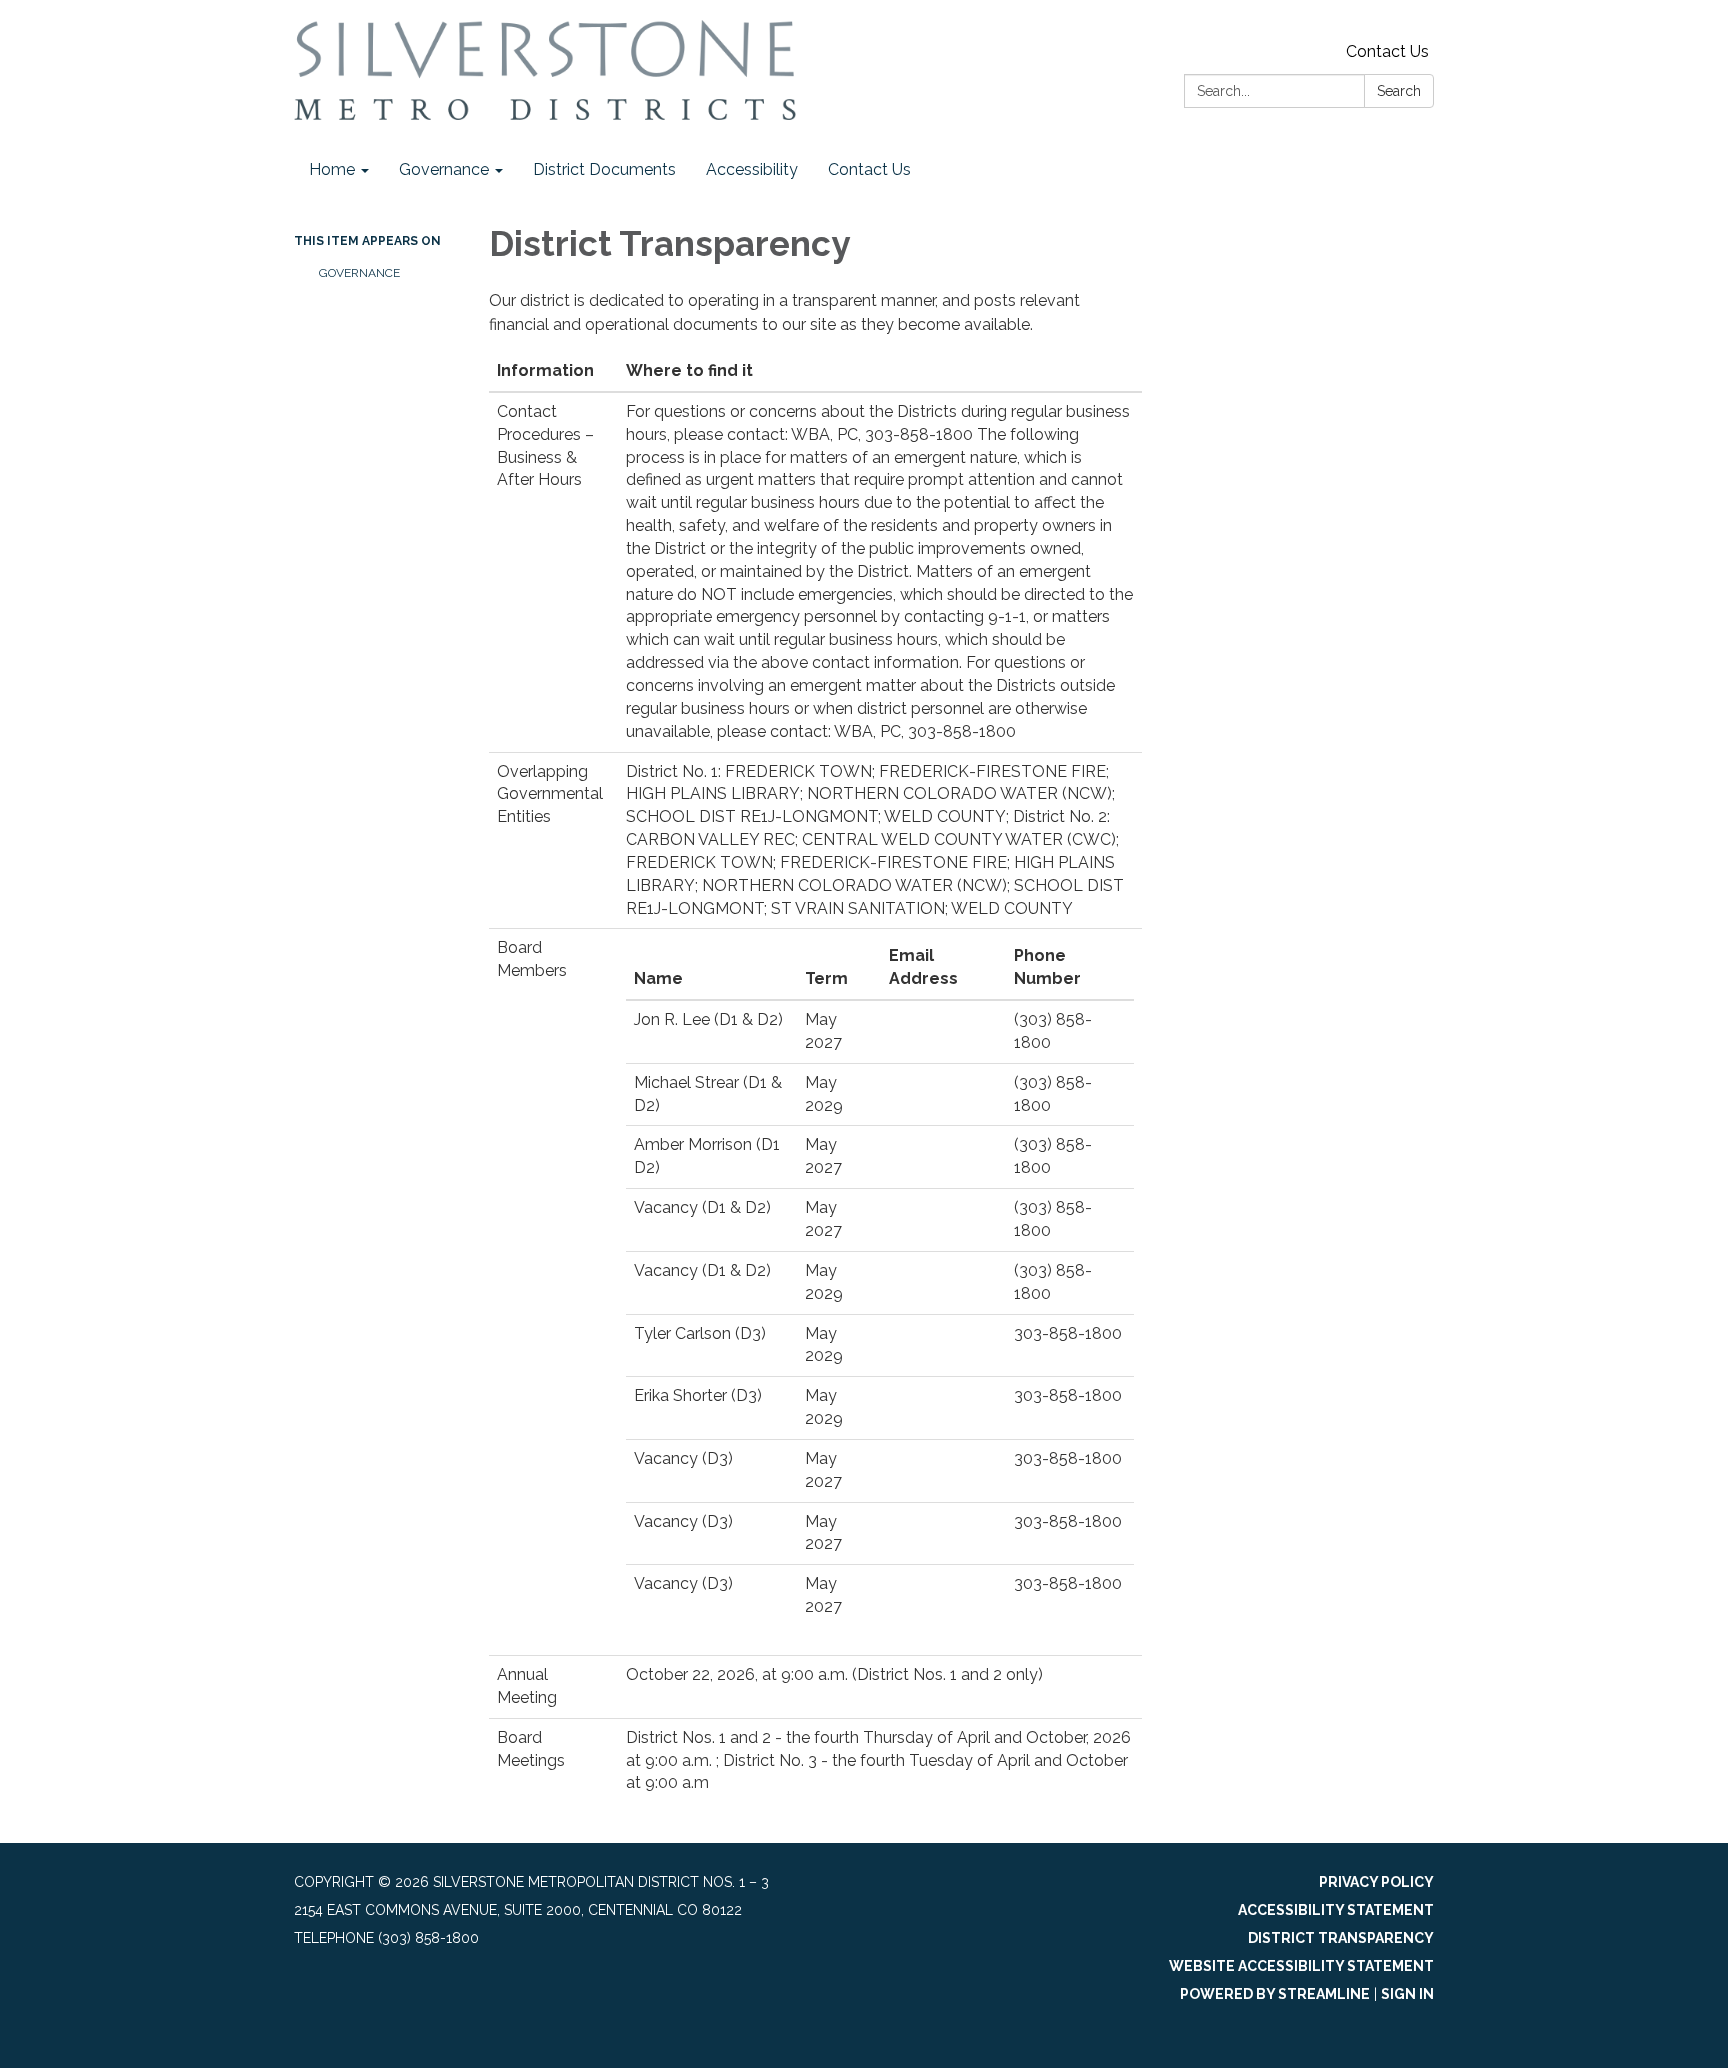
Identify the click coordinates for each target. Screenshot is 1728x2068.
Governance (359, 273)
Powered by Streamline (1275, 1994)
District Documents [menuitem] (604, 169)
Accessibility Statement (1336, 1910)
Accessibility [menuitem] (752, 169)
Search (1399, 91)
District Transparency (1341, 1938)
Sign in (1407, 1994)
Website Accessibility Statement (1301, 1966)
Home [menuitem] (332, 169)
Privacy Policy (1376, 1882)
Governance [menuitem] (444, 169)
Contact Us (1387, 51)
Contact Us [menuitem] (869, 169)
